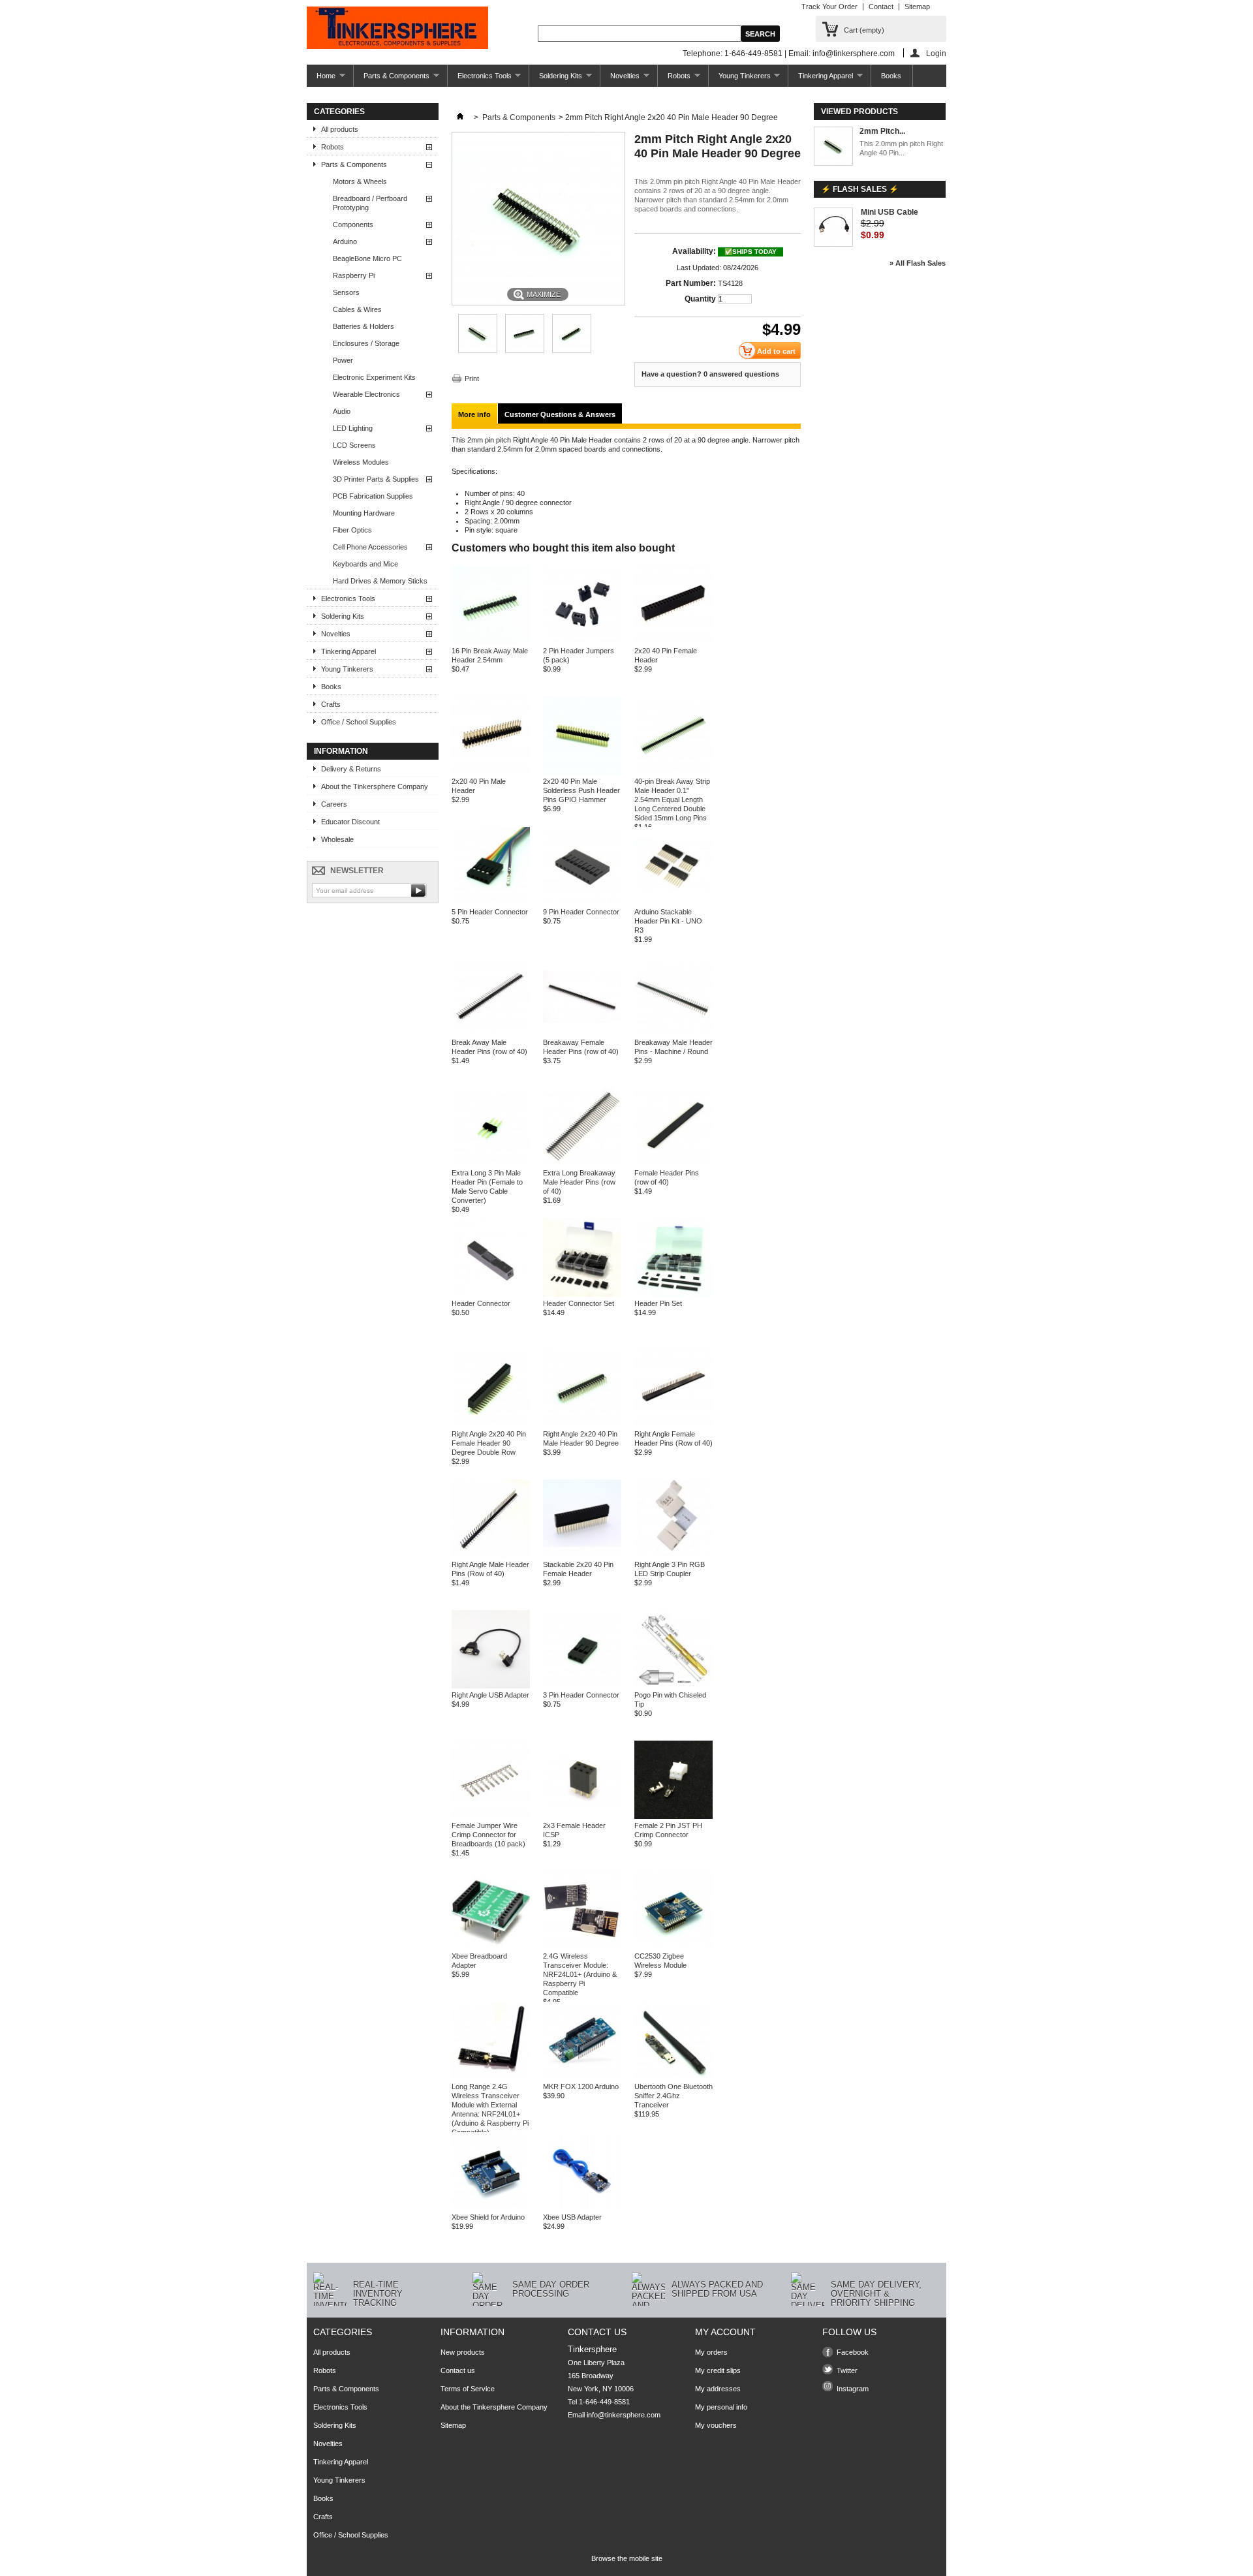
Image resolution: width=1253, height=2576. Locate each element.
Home (321, 79)
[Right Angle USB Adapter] (491, 1686)
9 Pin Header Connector (581, 912)
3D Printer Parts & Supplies (376, 479)
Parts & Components (392, 79)
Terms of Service (468, 2389)
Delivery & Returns (351, 769)
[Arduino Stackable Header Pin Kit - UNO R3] (673, 903)
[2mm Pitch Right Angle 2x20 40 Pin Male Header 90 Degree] (478, 350)
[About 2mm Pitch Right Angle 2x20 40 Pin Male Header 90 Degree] (833, 147)
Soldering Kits (556, 79)
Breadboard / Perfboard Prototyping (370, 203)
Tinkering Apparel (821, 79)
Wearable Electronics (366, 394)
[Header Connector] (491, 1294)
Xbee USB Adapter (572, 2217)
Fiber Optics (352, 530)
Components (353, 225)
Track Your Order (829, 7)
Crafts (331, 704)
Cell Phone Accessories (370, 547)
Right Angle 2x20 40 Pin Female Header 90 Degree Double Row (489, 1443)
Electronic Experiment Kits (374, 377)
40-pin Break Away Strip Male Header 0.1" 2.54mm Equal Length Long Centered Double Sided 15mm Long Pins (672, 799)
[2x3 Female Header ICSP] (582, 1816)
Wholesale (337, 839)
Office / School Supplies (359, 722)
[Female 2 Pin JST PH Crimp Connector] (673, 1816)
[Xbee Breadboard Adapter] (491, 1947)
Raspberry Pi (354, 275)
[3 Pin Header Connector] (582, 1686)
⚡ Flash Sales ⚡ (860, 189)
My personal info (721, 2407)
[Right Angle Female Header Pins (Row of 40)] (673, 1425)
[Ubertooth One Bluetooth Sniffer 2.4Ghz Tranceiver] (673, 2077)
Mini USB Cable (889, 212)
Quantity (700, 299)
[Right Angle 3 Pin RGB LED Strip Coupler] (673, 1555)
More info (474, 414)
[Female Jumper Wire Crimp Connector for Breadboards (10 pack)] (491, 1816)
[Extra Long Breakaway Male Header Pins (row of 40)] (582, 1164)
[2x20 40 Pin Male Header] (491, 772)
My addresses (718, 2389)
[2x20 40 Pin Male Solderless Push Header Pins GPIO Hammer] (582, 772)
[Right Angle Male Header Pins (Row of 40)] (491, 1555)
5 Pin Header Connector (490, 912)
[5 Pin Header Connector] (491, 903)
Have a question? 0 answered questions (710, 374)
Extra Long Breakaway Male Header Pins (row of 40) (579, 1182)
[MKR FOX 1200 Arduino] (582, 2077)
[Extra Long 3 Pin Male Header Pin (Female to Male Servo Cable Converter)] (491, 1164)
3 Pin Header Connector (581, 1695)
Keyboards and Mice (365, 564)
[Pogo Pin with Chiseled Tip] (673, 1686)
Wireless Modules (361, 462)
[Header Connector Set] (582, 1294)
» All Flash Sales (918, 263)
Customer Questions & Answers (560, 414)
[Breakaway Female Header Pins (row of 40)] (582, 1033)
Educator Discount (350, 822)
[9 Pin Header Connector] (582, 903)
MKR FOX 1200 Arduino (581, 2087)
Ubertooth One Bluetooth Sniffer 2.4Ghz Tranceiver (673, 2096)
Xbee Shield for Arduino (488, 2217)
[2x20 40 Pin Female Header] (673, 642)
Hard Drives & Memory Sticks (380, 581)
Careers (334, 804)
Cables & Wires (357, 309)
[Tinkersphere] (397, 29)
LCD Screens (354, 445)
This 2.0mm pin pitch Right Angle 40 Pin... (901, 148)
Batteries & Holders (364, 326)
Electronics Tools (480, 79)
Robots (674, 79)
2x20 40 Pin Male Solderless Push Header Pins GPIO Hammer (581, 790)
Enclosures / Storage (366, 343)
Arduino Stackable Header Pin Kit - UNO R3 (668, 921)
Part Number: (691, 283)
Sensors (346, 292)
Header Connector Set (579, 1303)
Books (891, 76)
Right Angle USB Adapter (490, 1695)
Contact (881, 7)
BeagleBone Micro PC (367, 258)
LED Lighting (353, 428)
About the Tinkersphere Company (375, 786)
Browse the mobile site (627, 2558)
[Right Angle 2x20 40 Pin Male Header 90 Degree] (582, 1425)
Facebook (853, 2352)
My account (725, 2332)
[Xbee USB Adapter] (582, 2208)
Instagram (853, 2389)
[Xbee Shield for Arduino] (491, 2208)
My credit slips (718, 2370)
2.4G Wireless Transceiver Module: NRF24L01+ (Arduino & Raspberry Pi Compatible (580, 1974)
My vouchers (716, 2425)
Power (343, 360)
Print (472, 379)
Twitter (847, 2370)
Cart (864, 30)
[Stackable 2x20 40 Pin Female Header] (582, 1555)
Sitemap (917, 7)
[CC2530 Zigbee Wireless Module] (673, 1947)
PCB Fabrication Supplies (373, 496)
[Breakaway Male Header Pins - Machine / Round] (673, 1033)
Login (936, 53)
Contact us (458, 2370)
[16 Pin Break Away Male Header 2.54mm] (491, 642)
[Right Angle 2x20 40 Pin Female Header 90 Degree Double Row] (491, 1425)
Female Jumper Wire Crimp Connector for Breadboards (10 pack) (488, 1835)
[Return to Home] (460, 117)
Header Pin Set (658, 1303)
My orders (711, 2352)
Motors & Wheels (360, 181)
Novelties (620, 79)
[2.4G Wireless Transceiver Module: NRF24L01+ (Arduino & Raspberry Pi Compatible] (582, 1947)
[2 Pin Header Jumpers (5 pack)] (582, 642)
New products (463, 2352)
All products (340, 129)
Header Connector (481, 1303)
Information (341, 751)
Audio (342, 411)
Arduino (345, 241)
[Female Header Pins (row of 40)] (673, 1164)
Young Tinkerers (740, 79)
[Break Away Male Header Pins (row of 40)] (491, 1033)
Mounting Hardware (364, 513)
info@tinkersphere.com (624, 2415)
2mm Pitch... (882, 131)
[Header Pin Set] (673, 1294)
